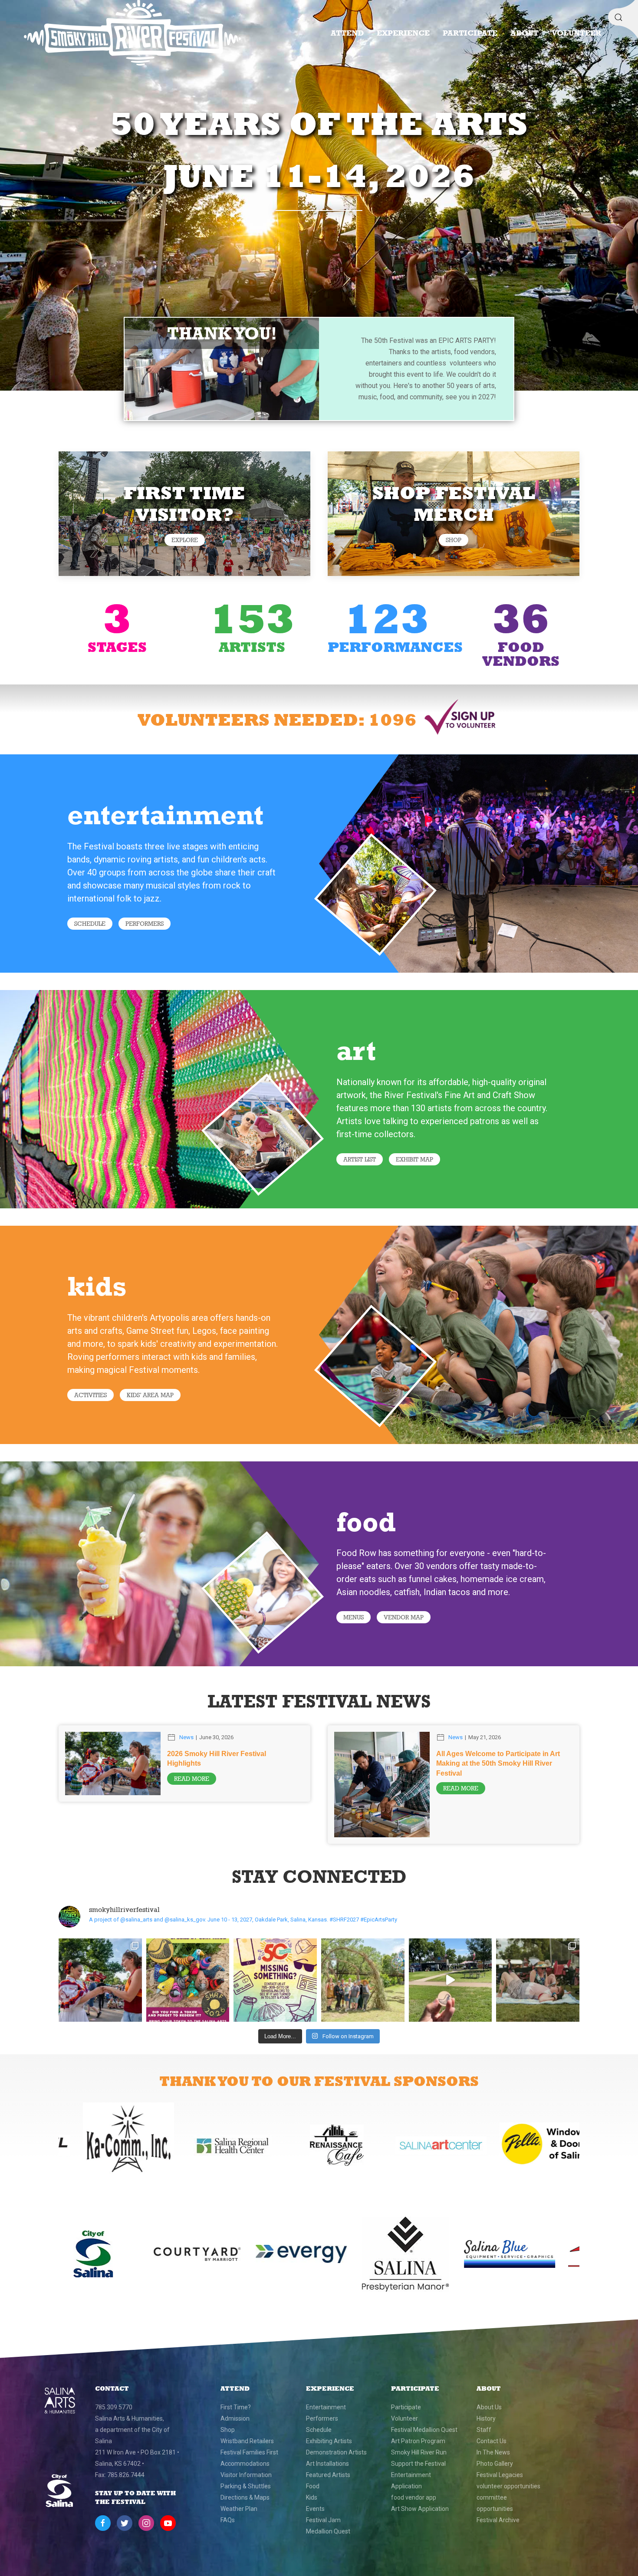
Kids (312, 2497)
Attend (347, 33)
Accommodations (245, 2464)
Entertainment (326, 2407)
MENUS (354, 1617)
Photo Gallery (495, 2464)
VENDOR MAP (404, 1617)
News (186, 1737)
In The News (493, 2452)
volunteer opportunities (508, 2486)
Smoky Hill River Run (419, 2452)
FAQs (228, 2520)
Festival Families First (249, 2452)
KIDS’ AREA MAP (150, 1395)
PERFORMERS (145, 924)
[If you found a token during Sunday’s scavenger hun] (188, 1980)
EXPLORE (185, 540)
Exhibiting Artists (329, 2441)
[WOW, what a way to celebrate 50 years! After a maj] (100, 1980)
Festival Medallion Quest (424, 2430)
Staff (484, 2430)
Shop (454, 540)
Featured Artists (328, 2475)
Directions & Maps (245, 2497)
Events (315, 2509)
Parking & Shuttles (246, 2486)
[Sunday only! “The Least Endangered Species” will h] (451, 1980)
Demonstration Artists (336, 2452)
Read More (192, 1779)
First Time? (236, 2407)
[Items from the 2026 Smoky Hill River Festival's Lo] (275, 1980)
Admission (235, 2418)
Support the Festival (418, 2464)
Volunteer (576, 33)
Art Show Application (420, 2509)
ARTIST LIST (360, 1159)
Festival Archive (498, 2520)
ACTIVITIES (90, 1395)
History (486, 2418)
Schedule (90, 924)
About (525, 33)
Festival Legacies (500, 2475)
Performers (322, 2418)
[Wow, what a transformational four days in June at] (363, 1980)
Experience (403, 33)
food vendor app (414, 2497)
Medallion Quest (328, 2531)
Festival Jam (323, 2520)
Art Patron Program (418, 2441)
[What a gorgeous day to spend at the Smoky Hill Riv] (538, 1980)
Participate (470, 33)
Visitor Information (246, 2475)
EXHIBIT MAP (414, 1159)
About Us (489, 2407)
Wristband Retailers (247, 2441)
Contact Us (492, 2441)
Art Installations (327, 2464)
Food (313, 2486)
